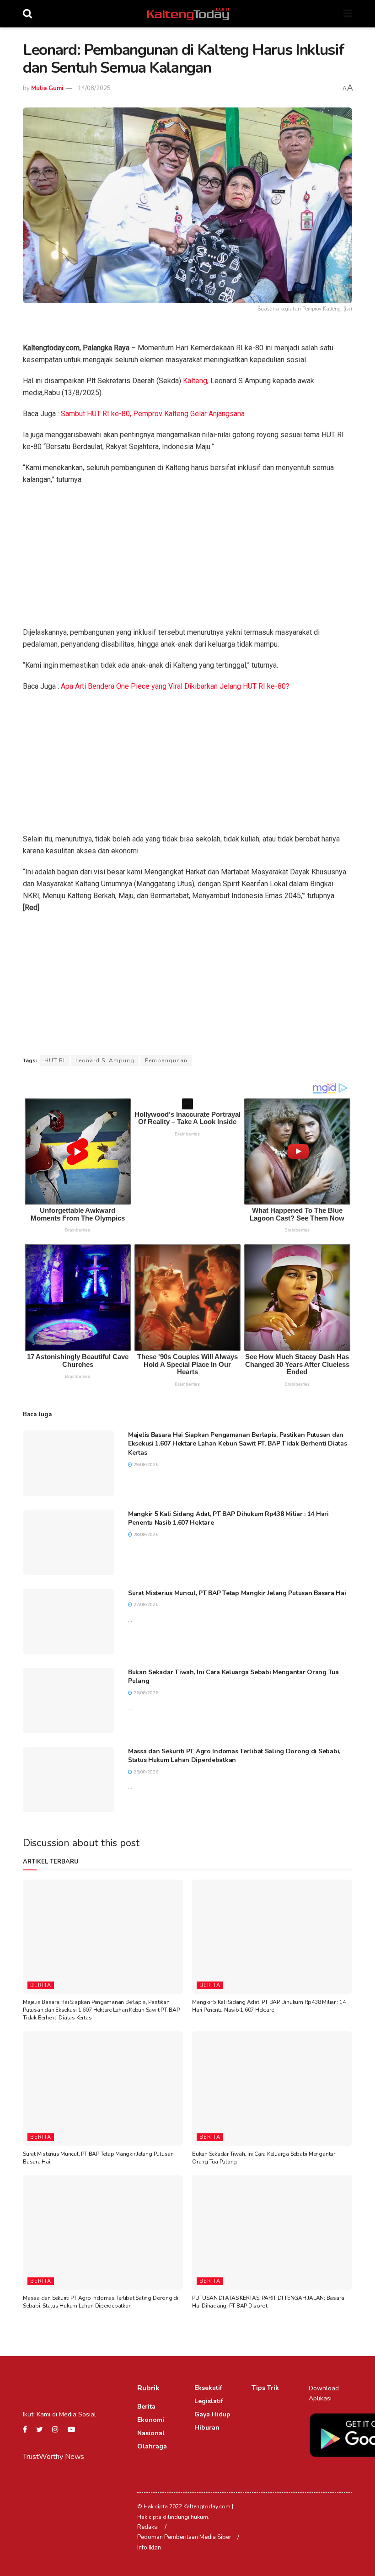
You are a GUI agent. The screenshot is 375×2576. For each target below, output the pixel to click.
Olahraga (152, 2446)
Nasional (151, 2433)
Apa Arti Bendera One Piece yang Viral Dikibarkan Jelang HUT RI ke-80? (175, 686)
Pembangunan (166, 1060)
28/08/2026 (145, 1535)
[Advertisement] (187, 559)
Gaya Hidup (212, 2414)
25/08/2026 (145, 1772)
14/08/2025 (94, 88)
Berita (41, 1985)
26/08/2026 (145, 1693)
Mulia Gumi (47, 88)
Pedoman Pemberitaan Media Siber (184, 2537)
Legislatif (209, 2401)
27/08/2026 (145, 1605)
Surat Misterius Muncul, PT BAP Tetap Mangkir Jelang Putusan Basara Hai (237, 1593)
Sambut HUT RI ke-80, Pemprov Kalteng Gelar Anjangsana (153, 414)
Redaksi (148, 2527)
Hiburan (207, 2428)
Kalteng (195, 381)
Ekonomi (151, 2420)
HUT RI (55, 1060)
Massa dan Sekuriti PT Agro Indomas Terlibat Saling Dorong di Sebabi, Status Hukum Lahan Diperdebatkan (234, 1756)
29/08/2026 (145, 1465)
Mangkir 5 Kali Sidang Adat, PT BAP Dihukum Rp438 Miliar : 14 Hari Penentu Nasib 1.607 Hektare (269, 2006)
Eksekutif (208, 2388)
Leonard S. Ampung (105, 1060)
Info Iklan (149, 2548)
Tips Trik (265, 2388)
